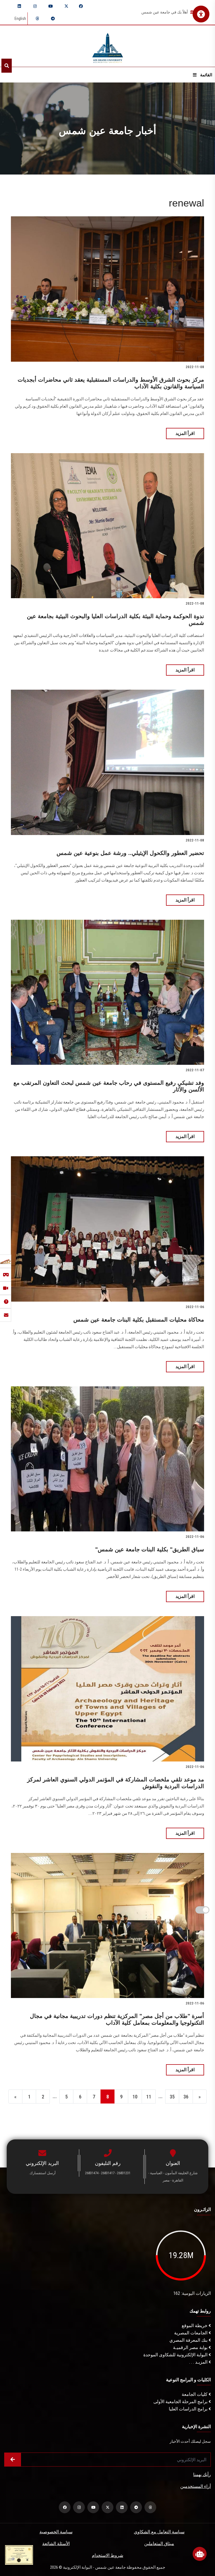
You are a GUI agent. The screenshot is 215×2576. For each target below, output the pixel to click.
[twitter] (66, 6)
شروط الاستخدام (107, 2555)
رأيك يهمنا (202, 2475)
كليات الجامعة (195, 2394)
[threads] (37, 19)
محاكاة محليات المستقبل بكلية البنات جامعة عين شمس (139, 1320)
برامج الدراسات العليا (189, 2409)
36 (186, 2097)
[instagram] (35, 6)
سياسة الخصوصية (56, 2532)
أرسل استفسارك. (42, 2173)
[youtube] (51, 6)
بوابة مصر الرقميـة (191, 2347)
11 (149, 2097)
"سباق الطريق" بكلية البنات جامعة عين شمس (150, 1549)
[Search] (7, 66)
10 (135, 2097)
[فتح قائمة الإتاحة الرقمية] (201, 14)
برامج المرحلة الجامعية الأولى (181, 2402)
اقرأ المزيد (185, 433)
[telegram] (53, 19)
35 (172, 2097)
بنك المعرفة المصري (189, 2340)
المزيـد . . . (199, 2362)
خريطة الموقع (195, 2326)
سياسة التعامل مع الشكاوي (159, 2532)
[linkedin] (19, 6)
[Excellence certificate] (19, 2555)
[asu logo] (108, 46)
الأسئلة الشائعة (56, 2544)
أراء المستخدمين (196, 2486)
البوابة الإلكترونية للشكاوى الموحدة (176, 2355)
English (20, 19)
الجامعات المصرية (191, 2333)
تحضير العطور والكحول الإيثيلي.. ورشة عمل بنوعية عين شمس (130, 853)
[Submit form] (13, 2460)
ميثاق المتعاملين (159, 2544)
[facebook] (81, 6)
